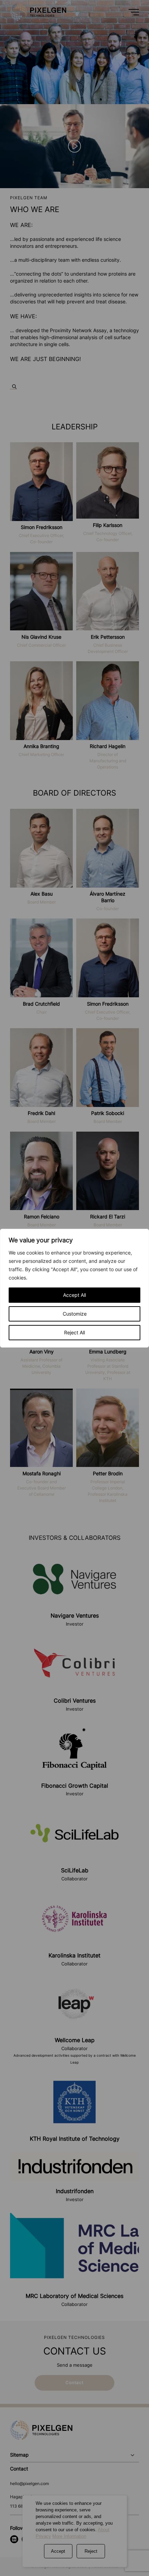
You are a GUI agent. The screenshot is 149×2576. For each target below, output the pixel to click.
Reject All (74, 1332)
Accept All (74, 1295)
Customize (75, 1314)
